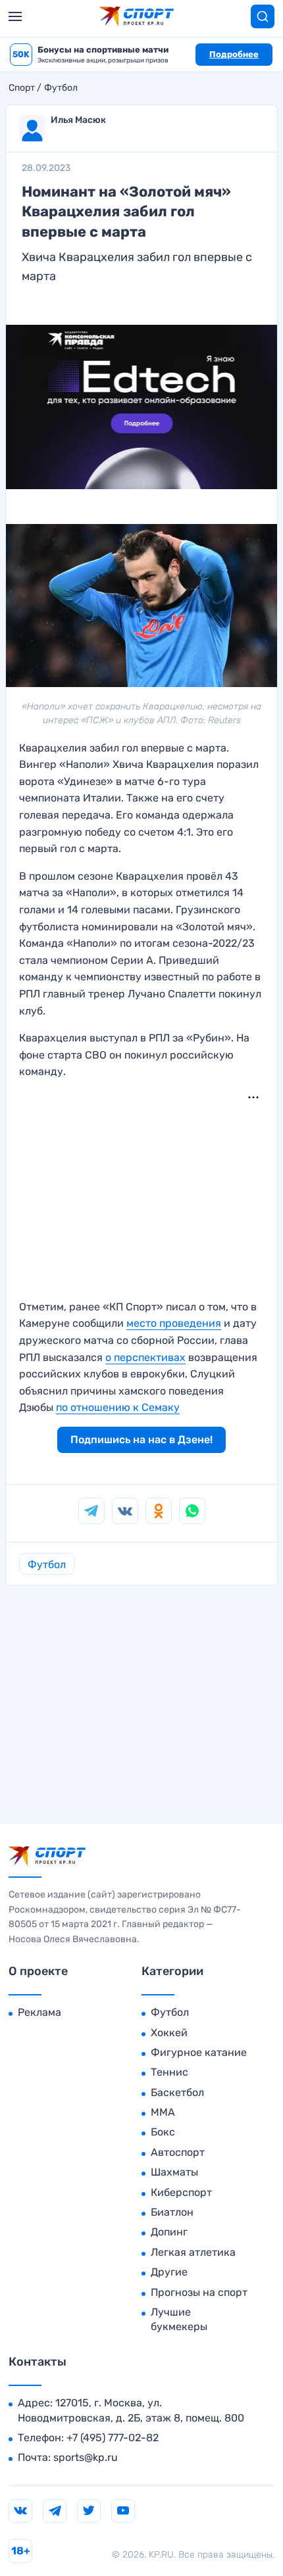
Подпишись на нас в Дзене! (141, 1440)
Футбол (61, 88)
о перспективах (145, 1357)
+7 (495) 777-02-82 (113, 2438)
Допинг (169, 2232)
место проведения (174, 1323)
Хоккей (169, 2033)
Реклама (39, 2012)
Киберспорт (181, 2192)
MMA (163, 2112)
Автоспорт (178, 2152)
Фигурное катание (199, 2052)
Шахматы (174, 2172)
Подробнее (234, 54)
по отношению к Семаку (118, 1407)
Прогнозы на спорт (199, 2292)
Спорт (22, 88)
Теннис (169, 2072)
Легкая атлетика (193, 2252)
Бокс (163, 2132)
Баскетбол (177, 2092)
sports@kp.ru (86, 2457)
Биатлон (172, 2212)
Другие (169, 2272)
